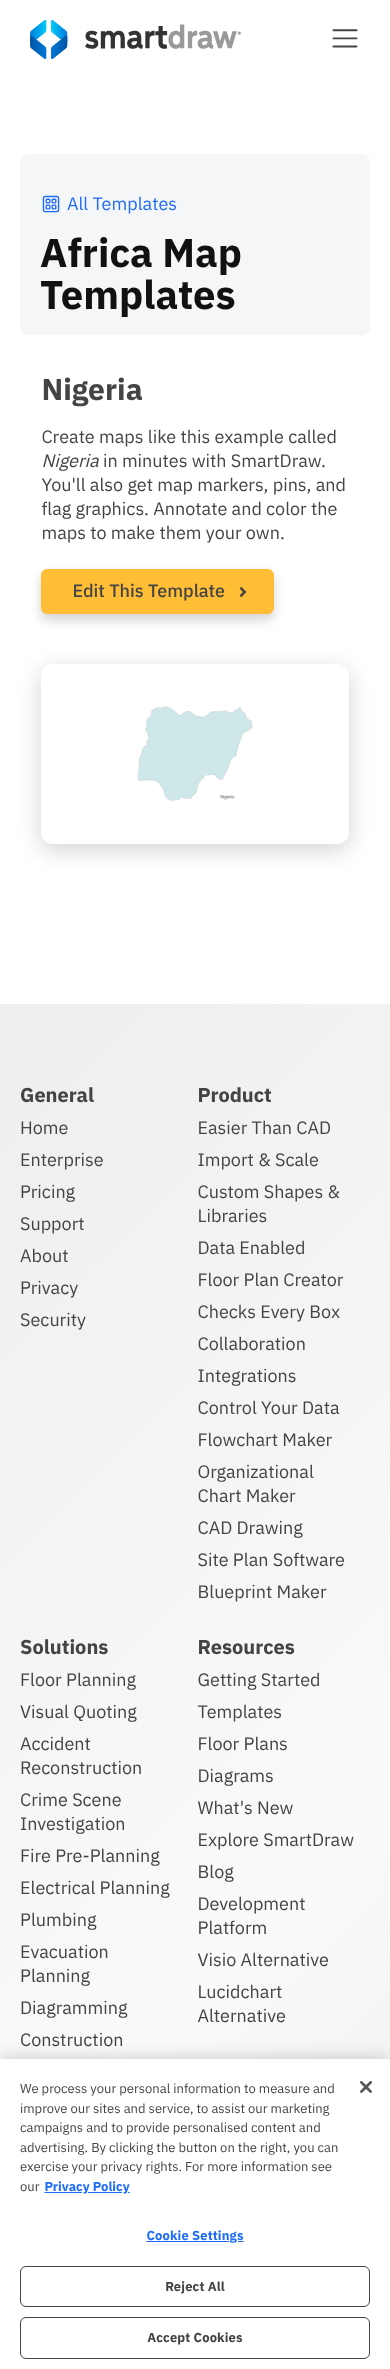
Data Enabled (252, 1247)
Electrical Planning (95, 1887)
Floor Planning (78, 1679)
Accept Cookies (194, 2337)
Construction (71, 2039)
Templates (240, 1711)
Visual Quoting (78, 1711)
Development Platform (252, 1915)
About (44, 1255)
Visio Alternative (263, 1959)
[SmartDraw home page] (135, 39)
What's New (246, 1807)
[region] (195, 2214)
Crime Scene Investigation (73, 1811)
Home (44, 1127)
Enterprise (62, 1159)
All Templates (122, 203)
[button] (345, 38)
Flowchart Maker (265, 1439)
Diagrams (236, 1775)
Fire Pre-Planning (90, 1855)
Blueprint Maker (262, 1591)
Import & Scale (258, 1159)
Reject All (195, 2286)
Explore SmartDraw (276, 1839)
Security (53, 1319)
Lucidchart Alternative (242, 2003)
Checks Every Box (269, 1311)
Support (52, 1223)
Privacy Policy (86, 2186)
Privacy (49, 1287)
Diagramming (74, 2007)
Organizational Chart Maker (256, 1483)
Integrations (247, 1375)
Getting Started (259, 1679)
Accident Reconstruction (81, 1755)
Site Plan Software (271, 1559)
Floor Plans (243, 1743)
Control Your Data (269, 1407)
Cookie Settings (194, 2235)
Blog (216, 1871)
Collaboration (252, 1343)
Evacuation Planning (64, 1963)
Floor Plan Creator (271, 1279)
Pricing (47, 1191)
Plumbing (58, 1919)
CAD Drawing (250, 1527)
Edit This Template (148, 590)
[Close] (366, 2087)
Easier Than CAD (265, 1127)
